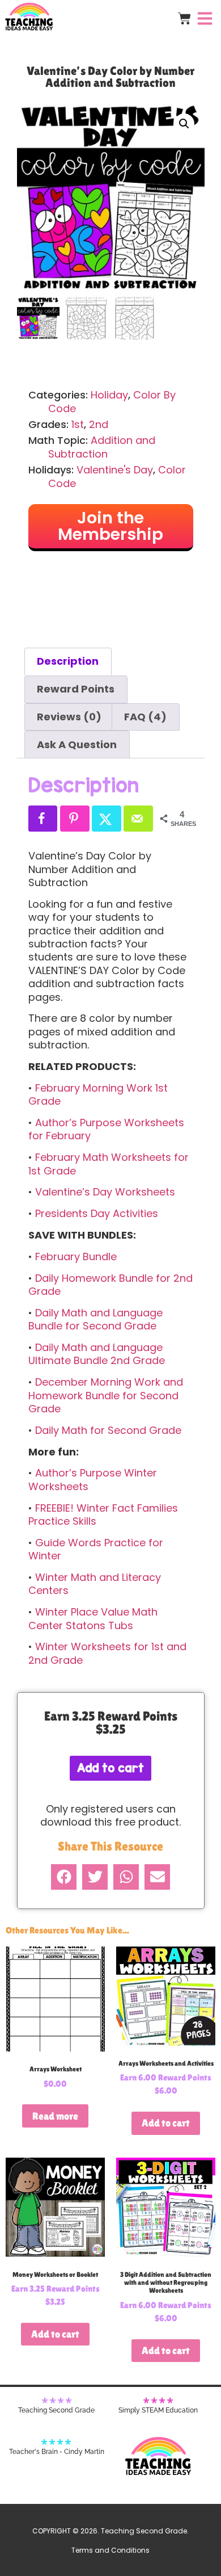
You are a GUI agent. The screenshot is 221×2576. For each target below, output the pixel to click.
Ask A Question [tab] (77, 744)
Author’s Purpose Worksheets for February (106, 1129)
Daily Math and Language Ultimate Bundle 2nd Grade (97, 1354)
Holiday (109, 395)
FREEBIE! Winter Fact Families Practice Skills (103, 1514)
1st (78, 424)
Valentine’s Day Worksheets (105, 1192)
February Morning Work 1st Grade (98, 1094)
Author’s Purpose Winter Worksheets (93, 1479)
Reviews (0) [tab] (69, 717)
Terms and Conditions (110, 2550)
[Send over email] (138, 819)
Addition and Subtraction (102, 447)
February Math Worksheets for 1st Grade (109, 1164)
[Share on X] (107, 819)
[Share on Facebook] (43, 819)
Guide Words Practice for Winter (96, 1549)
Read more (55, 2116)
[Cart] (184, 18)
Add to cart (110, 1768)
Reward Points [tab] (76, 689)
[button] (184, 124)
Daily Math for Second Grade (108, 1430)
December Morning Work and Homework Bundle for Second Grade (106, 1395)
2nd (99, 424)
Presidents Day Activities (97, 1213)
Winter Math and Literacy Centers (95, 1584)
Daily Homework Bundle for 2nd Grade (110, 1285)
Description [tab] (68, 661)
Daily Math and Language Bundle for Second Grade (95, 1319)
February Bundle (76, 1256)
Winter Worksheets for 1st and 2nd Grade (107, 1653)
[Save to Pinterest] (75, 819)
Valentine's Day (115, 470)
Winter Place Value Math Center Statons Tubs (93, 1618)
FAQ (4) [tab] (145, 717)
